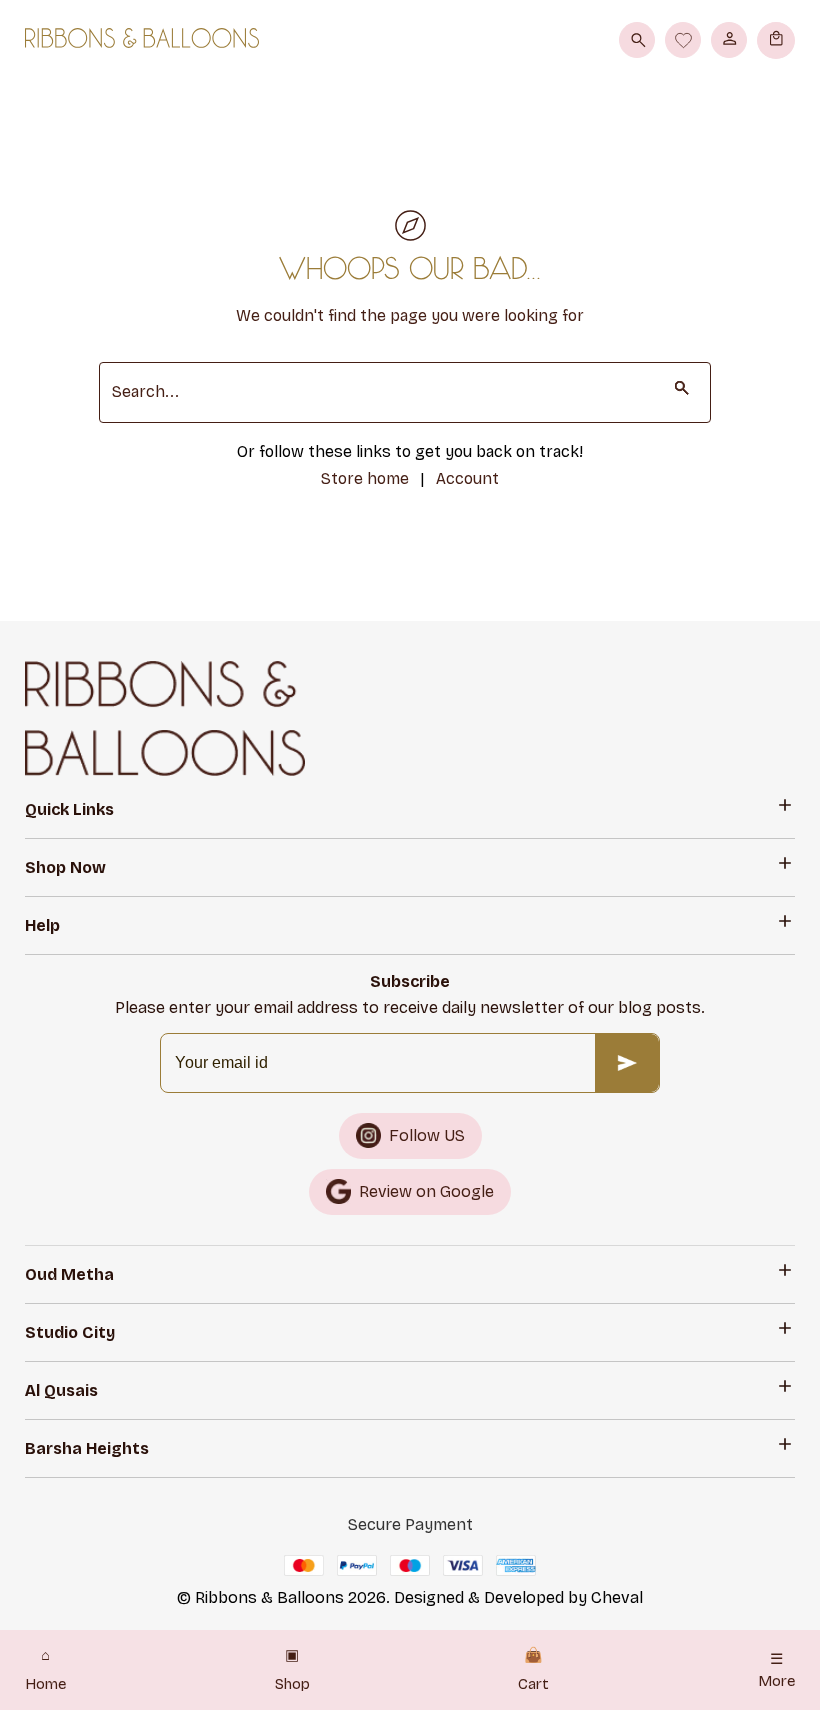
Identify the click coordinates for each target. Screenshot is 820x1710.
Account (467, 478)
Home (45, 1670)
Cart (533, 1670)
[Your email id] (627, 1063)
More (776, 1670)
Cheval (617, 1597)
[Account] (729, 40)
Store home (365, 478)
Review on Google (426, 1191)
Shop (292, 1670)
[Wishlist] (683, 40)
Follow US (427, 1135)
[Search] (637, 40)
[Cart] (776, 40)
